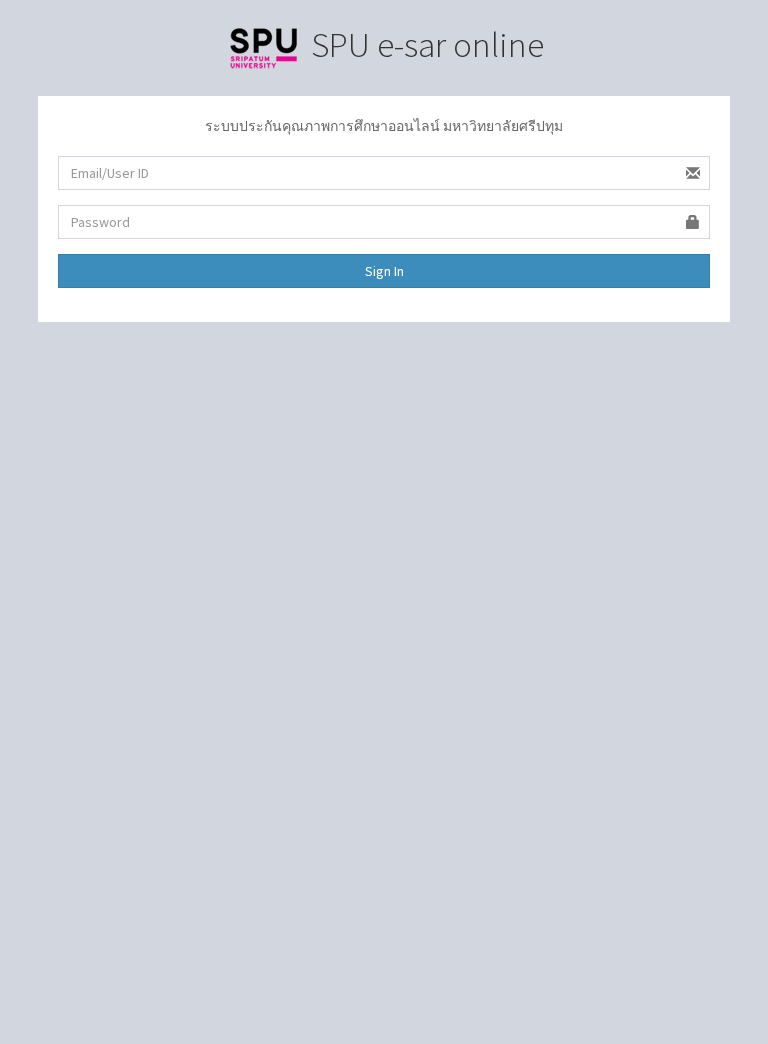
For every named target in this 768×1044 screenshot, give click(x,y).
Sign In (384, 271)
